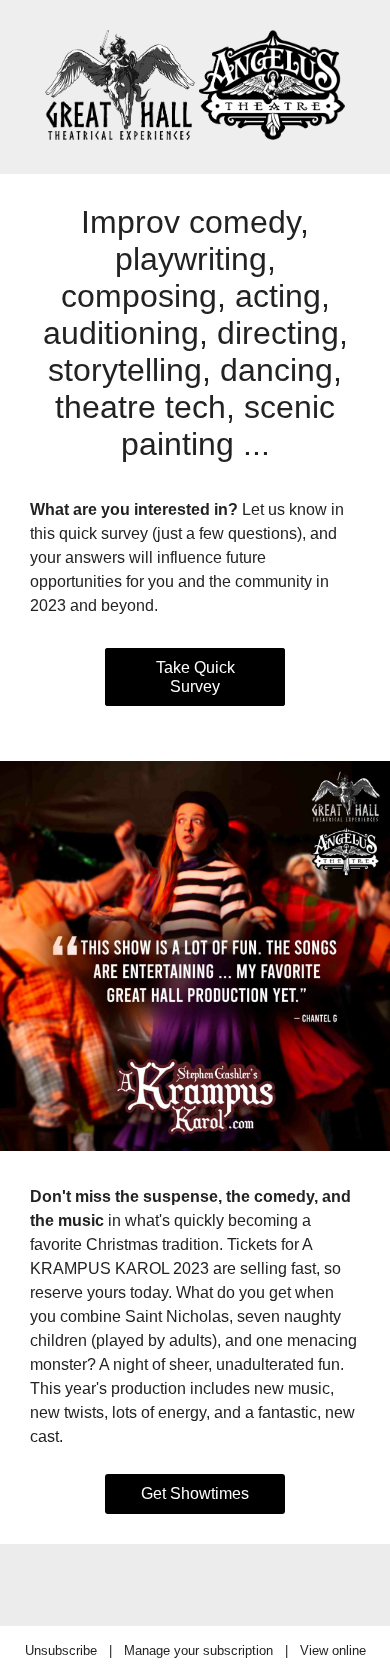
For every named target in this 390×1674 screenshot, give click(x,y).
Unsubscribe (61, 1650)
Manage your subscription (198, 1650)
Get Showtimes (195, 1493)
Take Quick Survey (195, 677)
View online (333, 1650)
